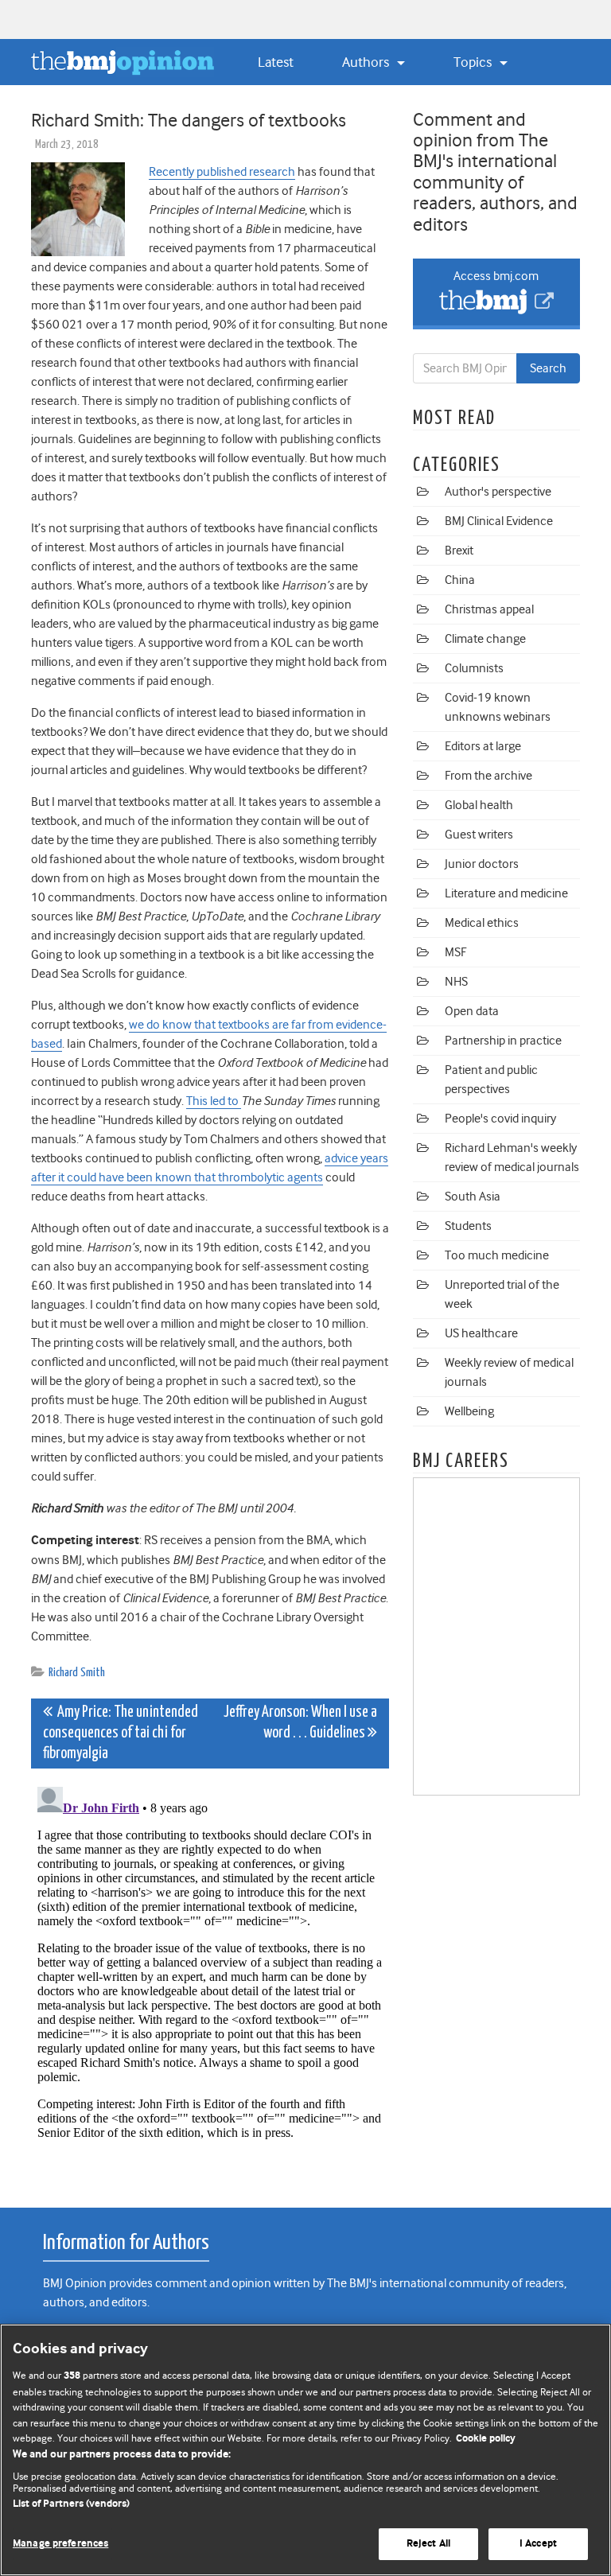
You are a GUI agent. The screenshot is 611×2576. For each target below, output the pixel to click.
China (460, 580)
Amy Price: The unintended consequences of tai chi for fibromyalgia (121, 1733)
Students (468, 1226)
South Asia (473, 1197)
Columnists (474, 668)
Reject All (428, 2544)
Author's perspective (498, 492)
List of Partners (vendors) (71, 2504)
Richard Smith (77, 1673)
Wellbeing (469, 1411)
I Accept (538, 2544)
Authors (367, 62)
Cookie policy (486, 2439)
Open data (472, 1011)
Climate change (485, 639)
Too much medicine (497, 1255)
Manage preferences (60, 2544)
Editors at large (483, 746)
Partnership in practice (503, 1041)
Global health (479, 805)
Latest (276, 62)
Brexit (459, 551)
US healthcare (481, 1333)
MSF (455, 952)
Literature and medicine (506, 893)
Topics (474, 62)
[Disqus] (210, 1979)
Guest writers (479, 835)
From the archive (488, 776)
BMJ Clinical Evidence (499, 521)
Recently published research (222, 172)
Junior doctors (482, 864)
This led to (214, 1101)
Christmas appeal (489, 609)
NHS (456, 982)
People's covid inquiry (500, 1119)
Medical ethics (482, 923)
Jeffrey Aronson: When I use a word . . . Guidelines (300, 1723)
